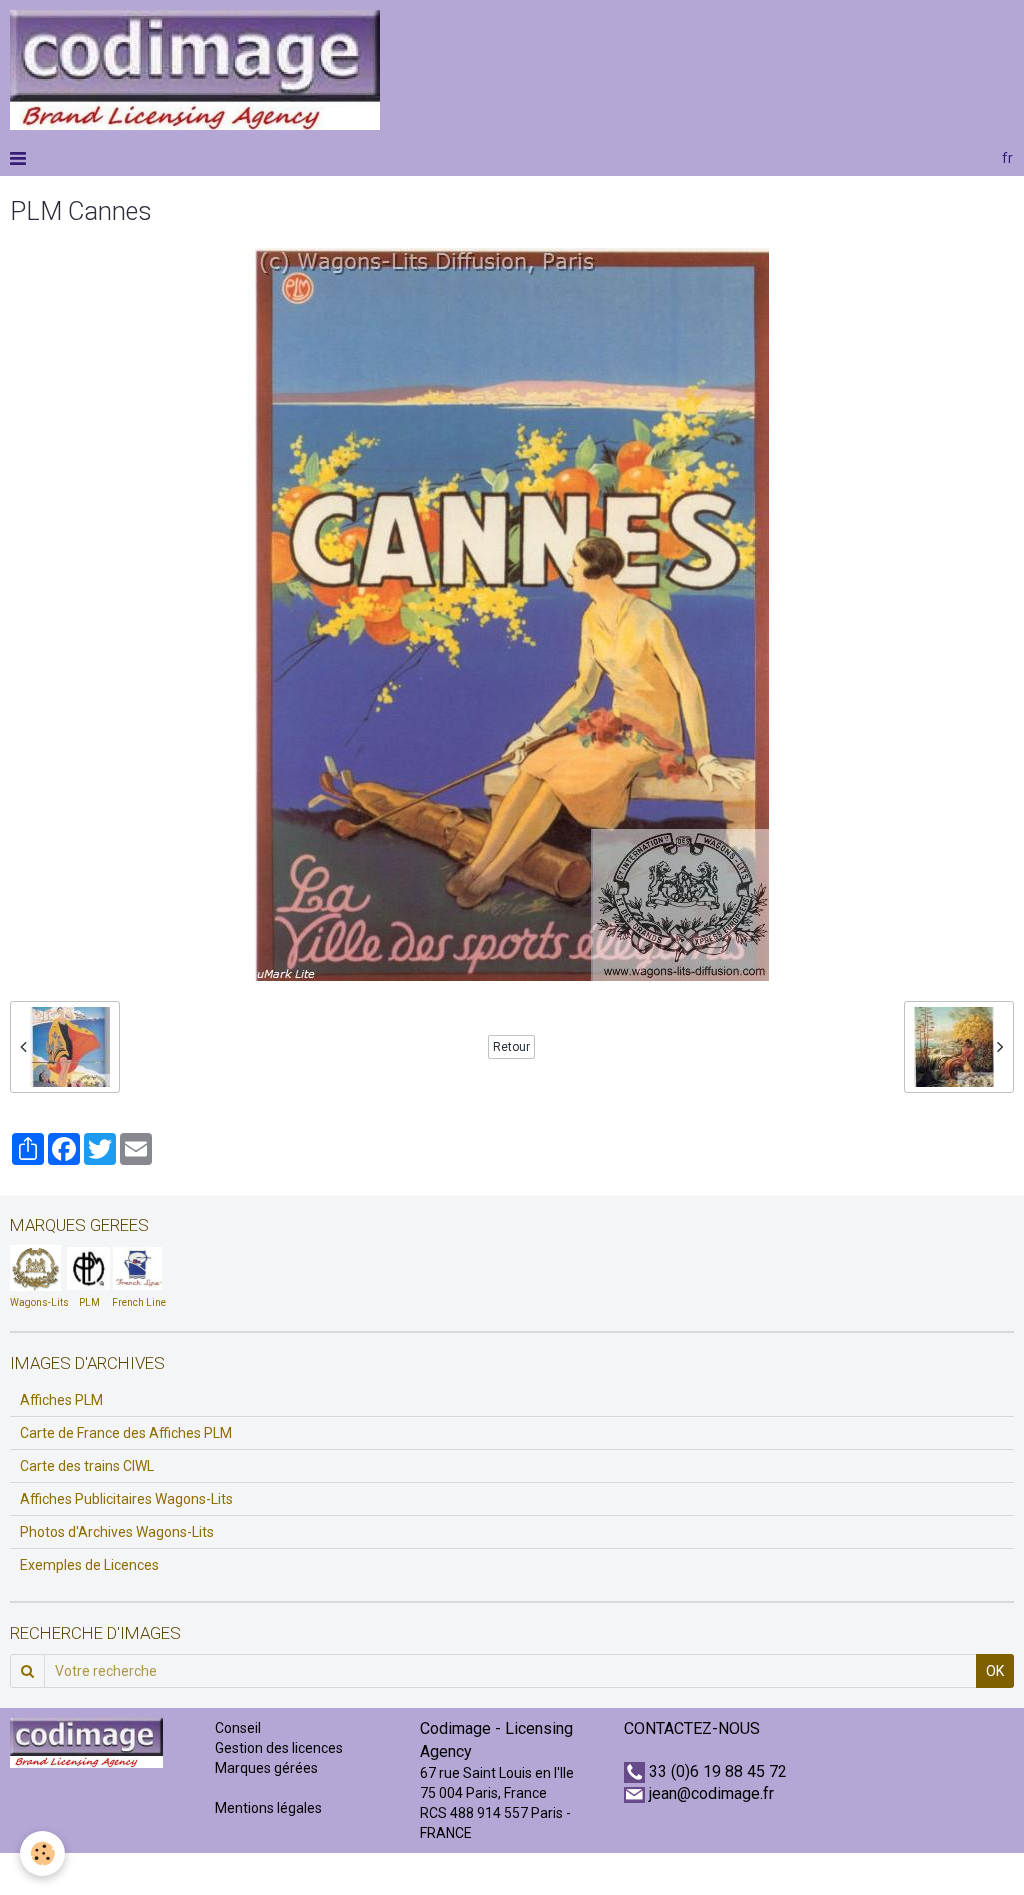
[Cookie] (42, 1853)
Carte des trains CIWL (87, 1466)
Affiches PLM (61, 1400)
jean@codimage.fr (711, 1793)
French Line (139, 1302)
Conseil (238, 1728)
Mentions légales (268, 1808)
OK (995, 1671)
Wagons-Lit (36, 1302)
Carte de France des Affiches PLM (126, 1433)
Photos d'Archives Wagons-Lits (117, 1532)
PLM (89, 1302)
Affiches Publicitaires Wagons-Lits (126, 1499)
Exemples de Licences (89, 1565)
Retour (511, 1047)
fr (1007, 158)
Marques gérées (268, 1768)
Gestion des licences (279, 1748)
